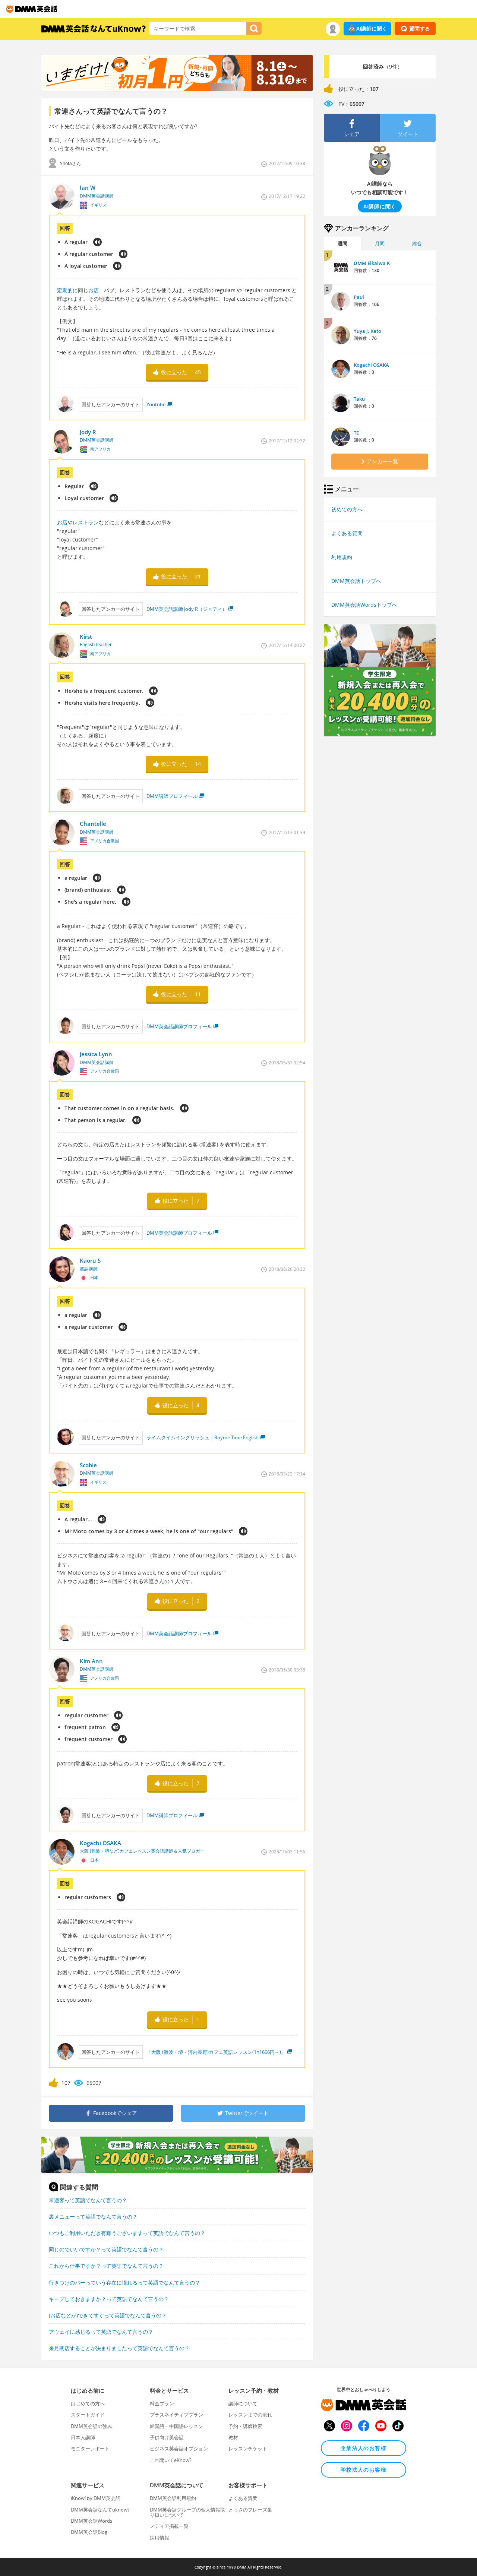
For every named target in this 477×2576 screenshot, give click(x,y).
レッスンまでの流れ (250, 2415)
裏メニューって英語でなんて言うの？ (93, 2217)
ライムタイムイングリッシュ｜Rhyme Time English (203, 1437)
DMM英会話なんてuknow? (100, 2510)
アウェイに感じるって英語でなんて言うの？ (101, 2332)
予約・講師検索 (245, 2426)
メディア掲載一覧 (169, 2526)
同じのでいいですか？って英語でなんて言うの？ (106, 2249)
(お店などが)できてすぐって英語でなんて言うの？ (108, 2315)
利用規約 (342, 557)
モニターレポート (90, 2449)
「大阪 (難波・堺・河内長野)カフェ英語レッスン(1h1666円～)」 (216, 2052)
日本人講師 (83, 2437)
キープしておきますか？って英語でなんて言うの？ (109, 2299)
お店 (94, 290)
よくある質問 (347, 533)
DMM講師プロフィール (172, 796)
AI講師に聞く (372, 29)
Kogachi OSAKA (371, 365)
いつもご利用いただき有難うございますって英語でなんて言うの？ (127, 2233)
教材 (233, 2437)
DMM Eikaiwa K (372, 263)
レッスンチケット (248, 2449)
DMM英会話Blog (89, 2532)
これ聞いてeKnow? (171, 2460)
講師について (243, 2403)
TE (356, 433)
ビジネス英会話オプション (179, 2449)
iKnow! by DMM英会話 (96, 2498)
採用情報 (159, 2538)
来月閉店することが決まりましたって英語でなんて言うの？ (119, 2348)
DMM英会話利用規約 (173, 2498)
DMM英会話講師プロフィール (179, 1026)
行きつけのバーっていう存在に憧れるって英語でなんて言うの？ (124, 2283)
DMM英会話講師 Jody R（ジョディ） (187, 609)
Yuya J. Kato (367, 331)
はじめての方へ (88, 2403)
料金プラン (162, 2403)
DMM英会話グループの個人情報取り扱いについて (187, 2512)
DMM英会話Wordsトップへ (364, 605)
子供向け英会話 (167, 2437)
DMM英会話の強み (91, 2426)
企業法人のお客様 (364, 2448)
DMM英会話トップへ (356, 581)
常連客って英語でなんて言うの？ (88, 2200)
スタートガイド (88, 2415)
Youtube (156, 404)
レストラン (86, 522)
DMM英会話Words (91, 2521)
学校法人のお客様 (364, 2470)
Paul (359, 297)
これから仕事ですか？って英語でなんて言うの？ (106, 2266)
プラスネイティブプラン (176, 2415)
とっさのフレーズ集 (250, 2510)
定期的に (67, 290)
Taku (359, 399)
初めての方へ (347, 509)
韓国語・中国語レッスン (176, 2426)
